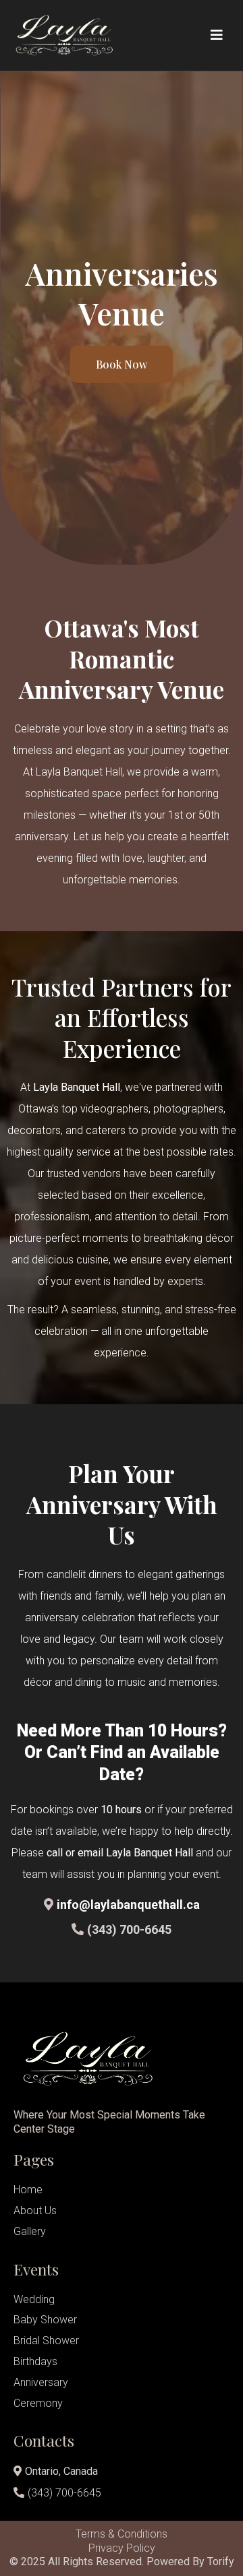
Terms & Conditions (122, 2534)
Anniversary (41, 2382)
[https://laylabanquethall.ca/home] (81, 35)
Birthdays (35, 2361)
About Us (35, 2210)
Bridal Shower (46, 2341)
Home (28, 2190)
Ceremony (38, 2403)
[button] (215, 35)
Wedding (34, 2299)
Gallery (30, 2231)
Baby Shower (45, 2320)
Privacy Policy (122, 2548)
